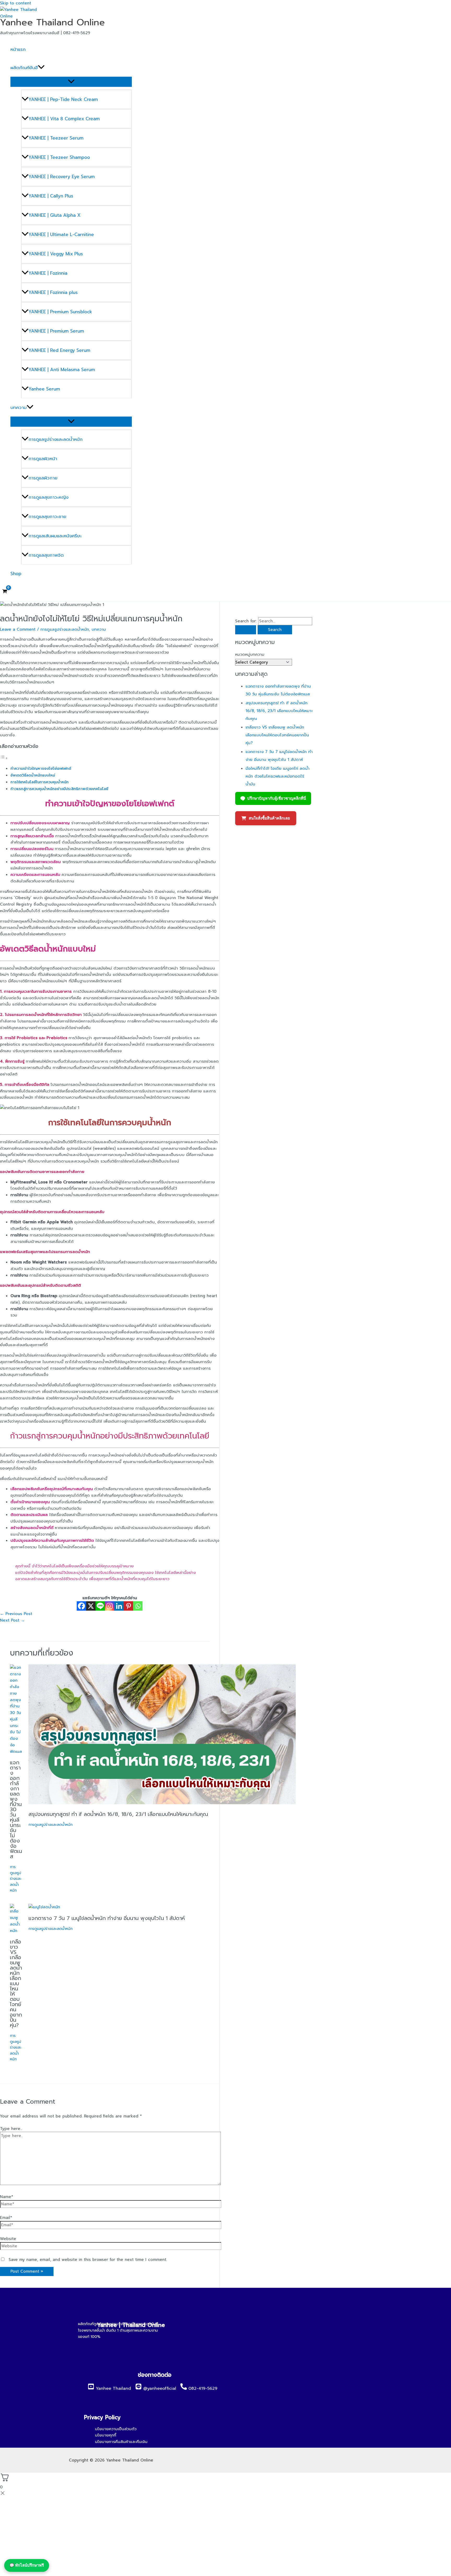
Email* (6, 2218)
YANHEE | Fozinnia (48, 273)
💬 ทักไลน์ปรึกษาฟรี (27, 2565)
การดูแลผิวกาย (43, 478)
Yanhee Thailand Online (52, 22)
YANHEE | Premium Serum (56, 331)
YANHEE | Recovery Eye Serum (62, 177)
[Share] (434, 6)
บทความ (19, 407)
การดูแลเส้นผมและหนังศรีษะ (55, 536)
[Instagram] (110, 1606)
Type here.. (11, 2129)
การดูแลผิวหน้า (43, 459)
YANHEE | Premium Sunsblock (60, 312)
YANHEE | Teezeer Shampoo (59, 157)
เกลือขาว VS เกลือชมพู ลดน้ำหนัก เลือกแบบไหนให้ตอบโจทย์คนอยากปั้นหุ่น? (16, 1983)
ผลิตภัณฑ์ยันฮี (24, 68)
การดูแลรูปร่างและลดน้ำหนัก (55, 439)
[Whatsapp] (138, 1606)
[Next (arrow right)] (442, 1288)
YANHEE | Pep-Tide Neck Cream (63, 99)
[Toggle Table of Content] (4, 758)
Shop (16, 574)
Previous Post (16, 1614)
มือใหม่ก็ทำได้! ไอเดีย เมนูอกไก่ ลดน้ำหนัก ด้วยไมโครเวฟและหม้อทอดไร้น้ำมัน (278, 776)
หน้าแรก (18, 49)
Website (8, 2239)
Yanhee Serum (44, 389)
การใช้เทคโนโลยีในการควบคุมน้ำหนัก (40, 782)
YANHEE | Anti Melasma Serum (62, 370)
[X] (91, 1606)
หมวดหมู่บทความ (250, 654)
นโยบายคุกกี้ (106, 2435)
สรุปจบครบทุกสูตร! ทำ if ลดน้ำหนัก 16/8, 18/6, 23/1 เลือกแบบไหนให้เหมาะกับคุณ (118, 1814)
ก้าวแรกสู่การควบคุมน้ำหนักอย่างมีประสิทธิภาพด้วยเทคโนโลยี (59, 789)
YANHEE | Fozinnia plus (53, 292)
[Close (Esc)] (445, 6)
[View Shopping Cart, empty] (5, 592)
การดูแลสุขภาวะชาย (47, 516)
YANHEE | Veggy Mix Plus (56, 254)
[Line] (100, 1606)
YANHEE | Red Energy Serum (59, 350)
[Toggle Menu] (71, 82)
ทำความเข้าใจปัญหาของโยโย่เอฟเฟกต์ (41, 769)
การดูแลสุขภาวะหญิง (48, 497)
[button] (41, 68)
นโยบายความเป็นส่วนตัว (116, 2429)
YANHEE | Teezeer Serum (56, 138)
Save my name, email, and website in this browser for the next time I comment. (88, 2260)
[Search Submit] (246, 630)
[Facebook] (81, 1606)
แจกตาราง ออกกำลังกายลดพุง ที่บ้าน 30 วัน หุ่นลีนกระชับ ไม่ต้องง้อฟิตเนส (16, 1809)
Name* (7, 2197)
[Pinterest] (128, 1606)
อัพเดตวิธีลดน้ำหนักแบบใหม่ (33, 775)
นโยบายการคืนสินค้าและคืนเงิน (121, 2442)
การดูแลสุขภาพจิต (46, 555)
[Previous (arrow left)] (9, 1288)
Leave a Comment (18, 629)
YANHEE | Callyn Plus (51, 196)
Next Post (12, 1620)
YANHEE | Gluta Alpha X (54, 215)
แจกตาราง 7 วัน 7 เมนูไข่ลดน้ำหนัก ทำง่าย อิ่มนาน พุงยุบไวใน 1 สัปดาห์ (107, 1918)
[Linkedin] (119, 1606)
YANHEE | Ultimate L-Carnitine (61, 234)
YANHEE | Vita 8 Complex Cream (64, 119)
